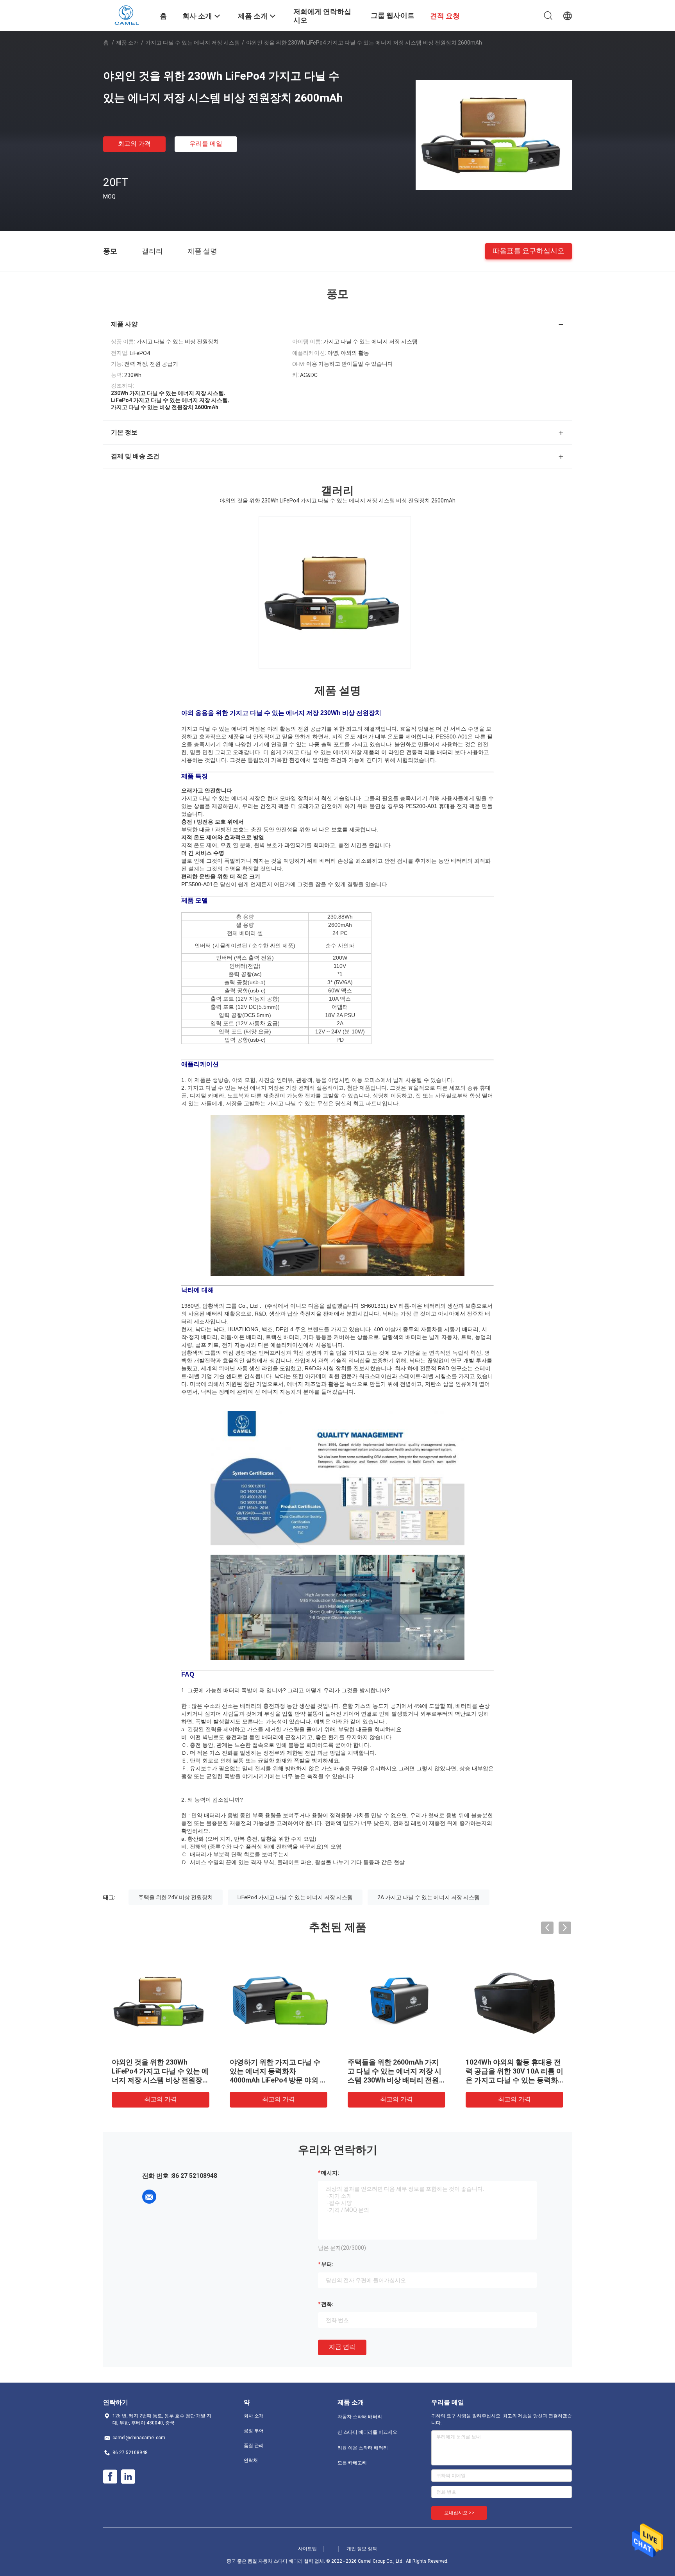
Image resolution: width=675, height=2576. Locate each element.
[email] (149, 2197)
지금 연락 (342, 2347)
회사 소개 (254, 2416)
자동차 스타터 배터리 (360, 2417)
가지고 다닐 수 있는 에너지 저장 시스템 (193, 43)
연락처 (251, 2460)
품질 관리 (254, 2446)
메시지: (330, 2173)
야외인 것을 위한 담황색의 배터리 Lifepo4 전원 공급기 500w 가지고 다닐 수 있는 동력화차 (514, 2071)
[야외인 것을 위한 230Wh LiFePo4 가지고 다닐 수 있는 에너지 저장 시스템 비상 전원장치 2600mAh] (494, 134)
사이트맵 (307, 2549)
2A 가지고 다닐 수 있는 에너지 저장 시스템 (429, 1897)
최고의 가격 (134, 144)
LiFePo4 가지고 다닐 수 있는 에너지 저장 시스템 (295, 1897)
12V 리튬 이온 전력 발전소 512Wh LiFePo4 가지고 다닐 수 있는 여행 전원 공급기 (278, 2071)
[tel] (171, 2197)
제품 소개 (128, 43)
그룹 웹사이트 (393, 15)
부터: (327, 2264)
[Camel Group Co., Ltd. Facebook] (110, 2477)
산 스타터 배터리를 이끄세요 (367, 2432)
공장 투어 (254, 2431)
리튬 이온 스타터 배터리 (363, 2448)
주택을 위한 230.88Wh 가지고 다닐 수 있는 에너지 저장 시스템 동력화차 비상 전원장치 (158, 2071)
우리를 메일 (206, 144)
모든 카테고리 (352, 2463)
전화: (327, 2304)
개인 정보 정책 (362, 2549)
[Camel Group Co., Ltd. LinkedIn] (128, 2477)
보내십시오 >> (459, 2513)
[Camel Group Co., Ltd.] (126, 15)
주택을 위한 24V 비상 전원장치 (176, 1897)
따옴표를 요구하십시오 (529, 251)
